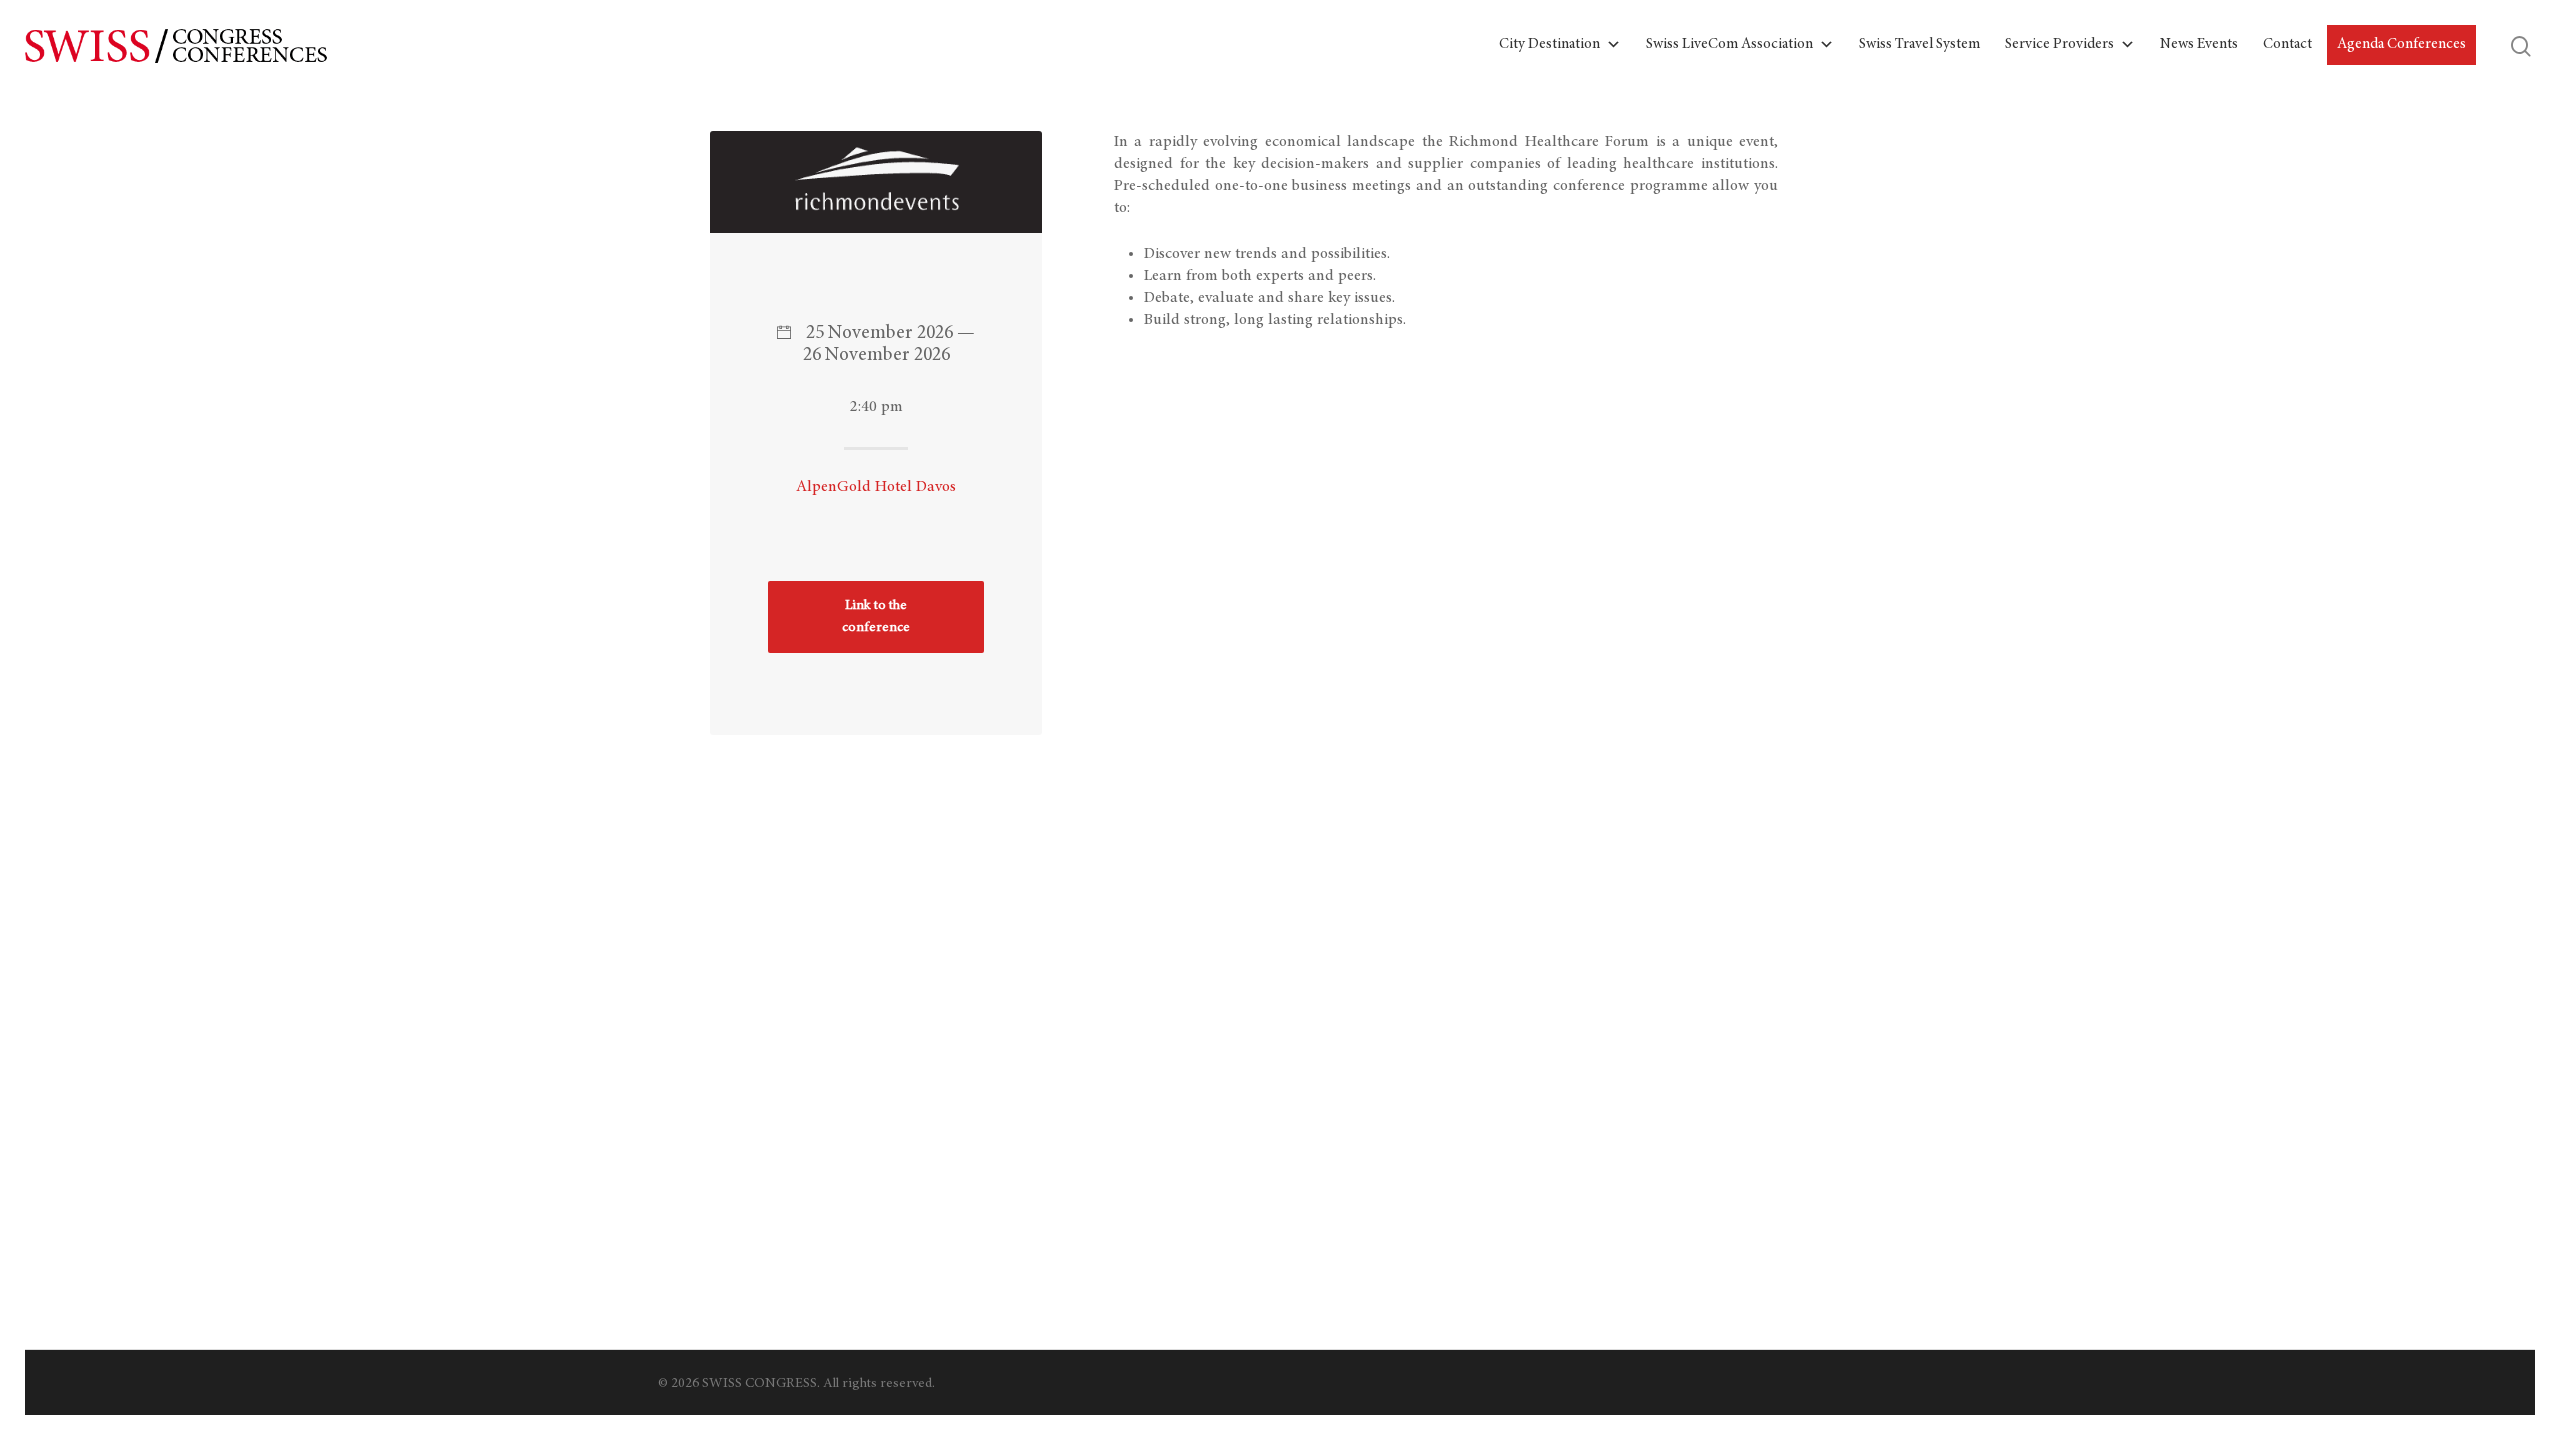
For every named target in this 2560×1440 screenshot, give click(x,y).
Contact (2287, 44)
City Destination (1549, 44)
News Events (2199, 44)
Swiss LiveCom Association (1729, 44)
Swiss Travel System (1919, 44)
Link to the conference (876, 617)
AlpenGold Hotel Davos (876, 487)
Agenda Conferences (2401, 44)
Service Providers (2059, 44)
